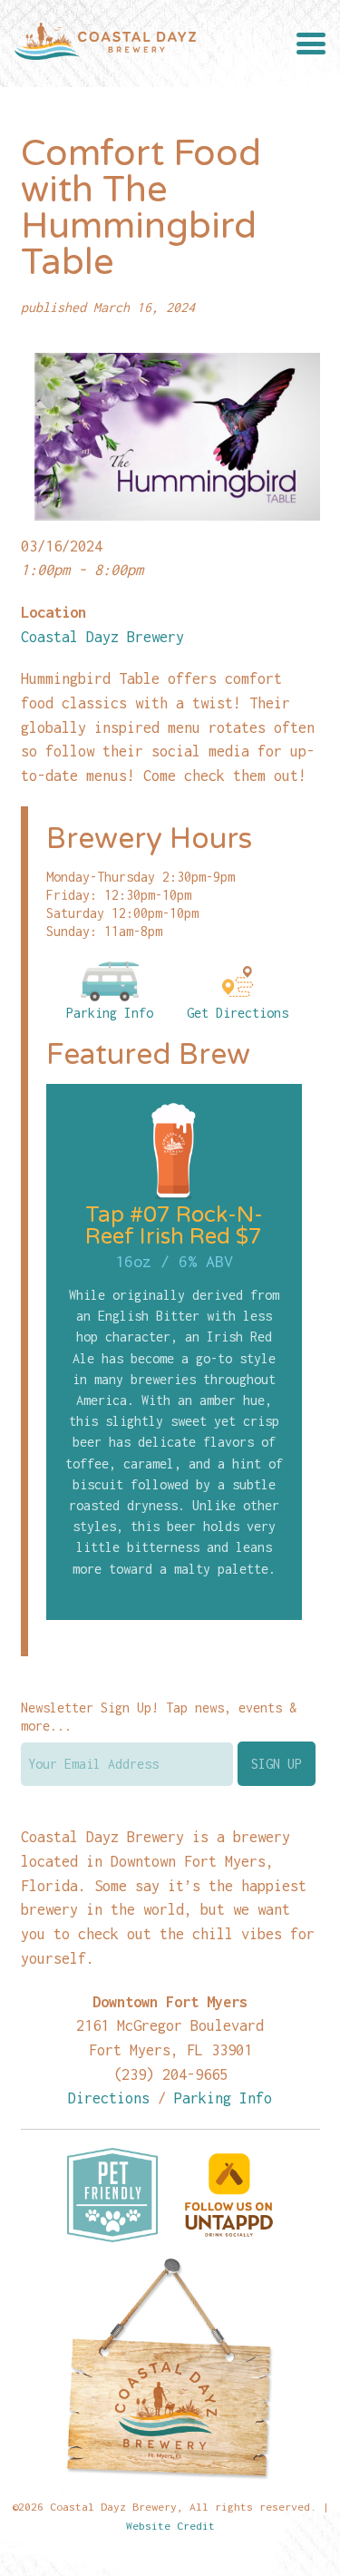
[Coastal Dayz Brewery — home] (105, 44)
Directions (109, 2098)
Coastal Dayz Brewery (102, 636)
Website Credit (170, 2526)
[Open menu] (311, 44)
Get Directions (238, 1013)
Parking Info (110, 1013)
